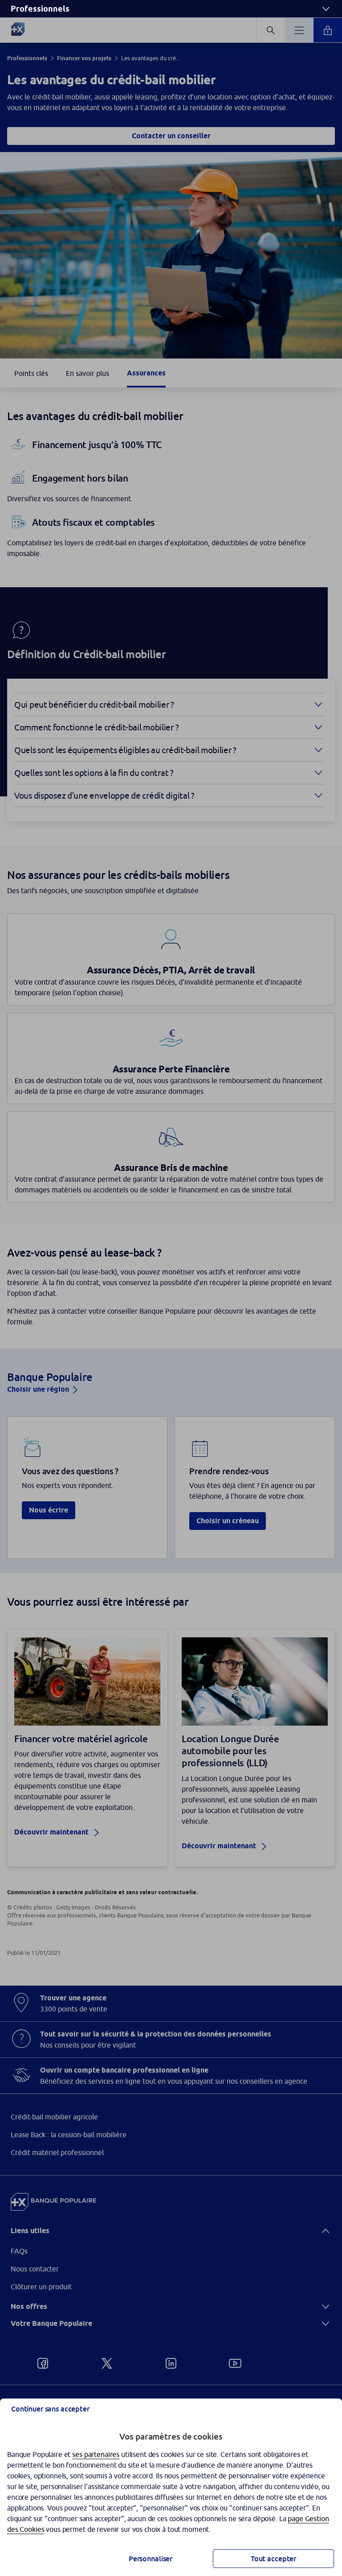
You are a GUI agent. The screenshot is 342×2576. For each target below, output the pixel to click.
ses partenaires (96, 2454)
